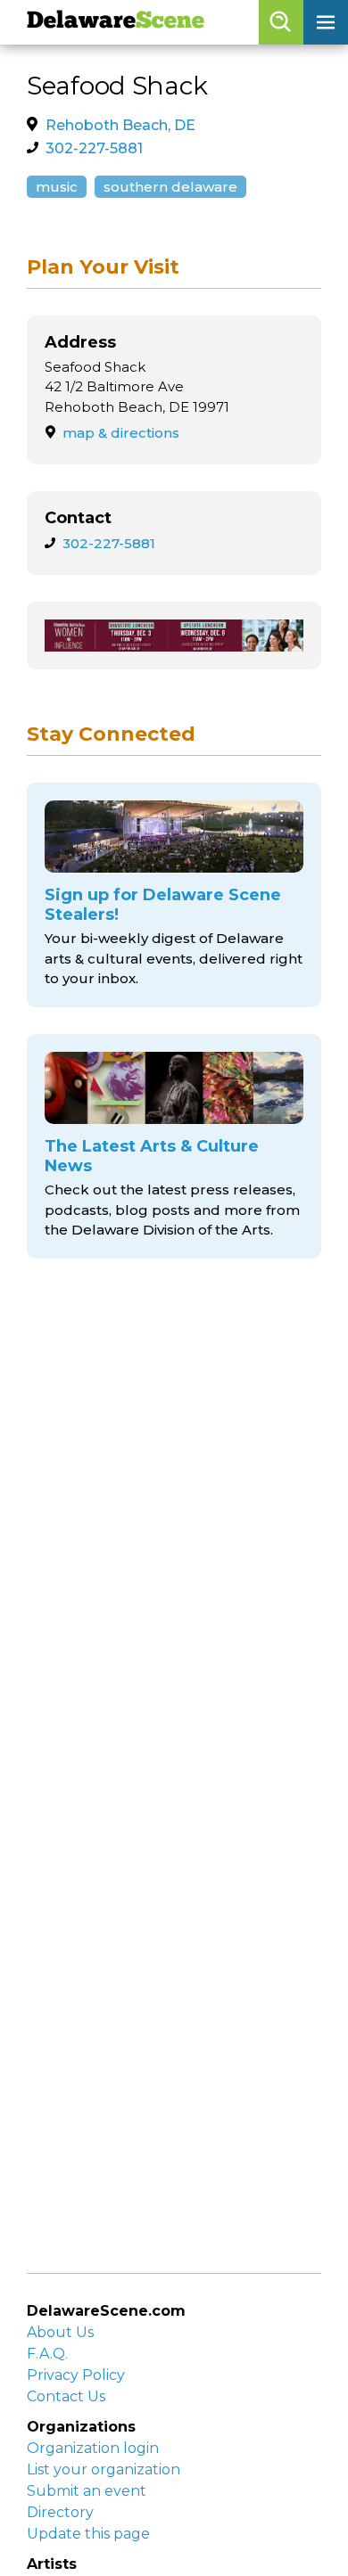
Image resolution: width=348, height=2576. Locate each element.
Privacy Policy (76, 2375)
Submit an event (87, 2491)
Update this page (88, 2534)
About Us (60, 2332)
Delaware (116, 22)
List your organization (104, 2469)
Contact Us (66, 2396)
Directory (60, 2512)
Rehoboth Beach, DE (120, 125)
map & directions (121, 433)
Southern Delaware (170, 187)
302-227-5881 (94, 148)
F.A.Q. (47, 2354)
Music (57, 187)
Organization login (93, 2448)
